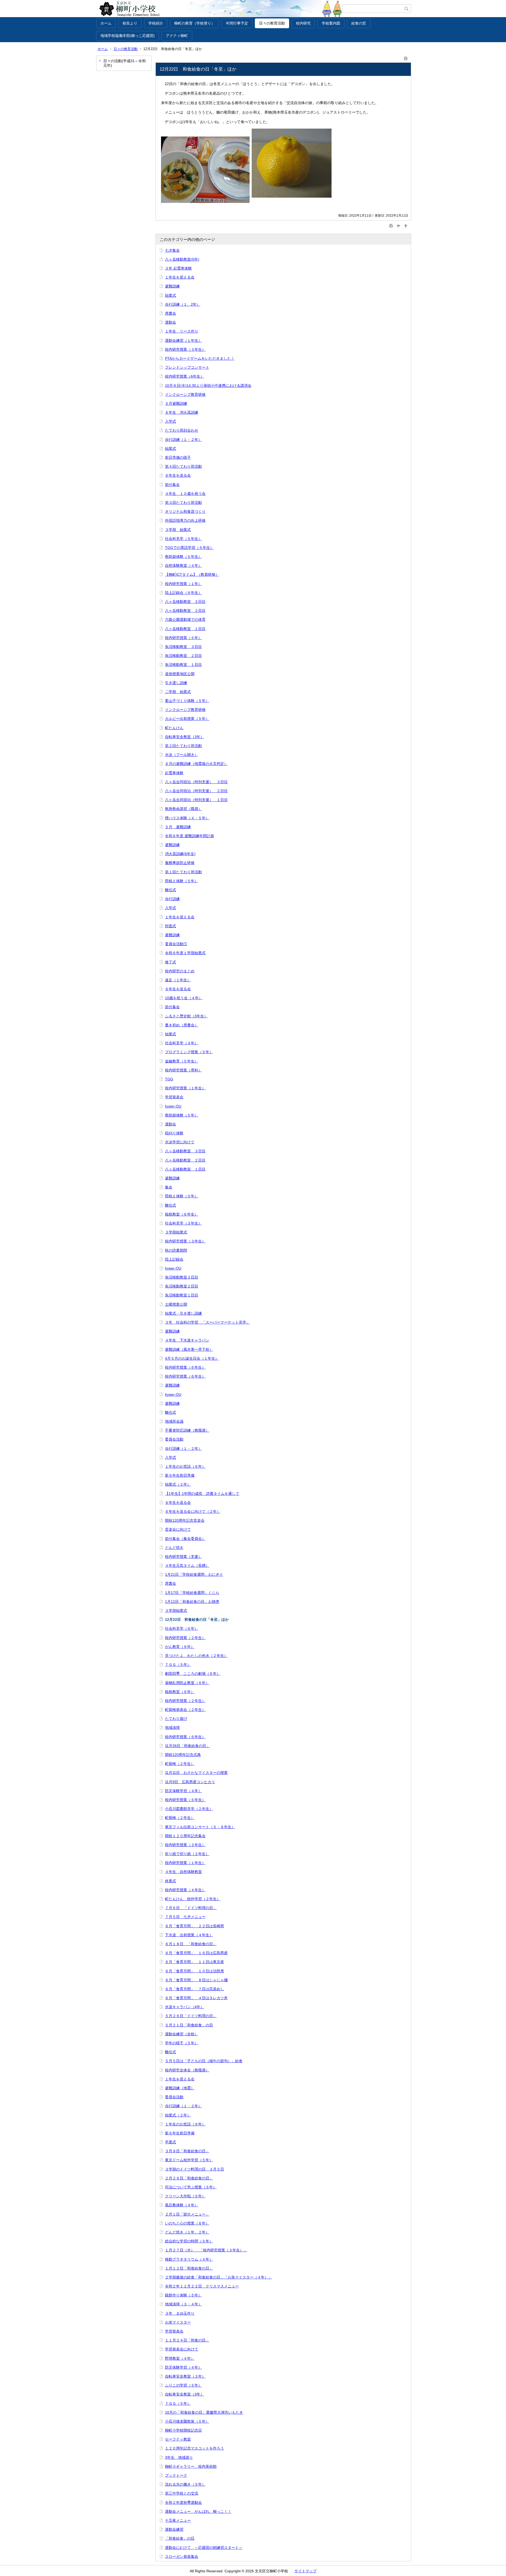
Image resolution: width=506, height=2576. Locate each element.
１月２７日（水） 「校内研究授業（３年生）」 (206, 2250)
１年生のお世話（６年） (185, 1466)
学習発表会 (174, 1097)
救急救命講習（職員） (183, 809)
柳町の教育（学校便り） (194, 23)
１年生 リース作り (182, 331)
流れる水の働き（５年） (185, 2484)
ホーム (106, 23)
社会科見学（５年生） (183, 539)
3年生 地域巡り (179, 2457)
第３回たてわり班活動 (183, 502)
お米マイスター (178, 2322)
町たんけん (174, 728)
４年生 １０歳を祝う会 (185, 494)
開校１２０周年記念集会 (185, 1836)
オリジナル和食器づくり (185, 511)
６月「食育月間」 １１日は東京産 (194, 1962)
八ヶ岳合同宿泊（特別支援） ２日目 (196, 791)
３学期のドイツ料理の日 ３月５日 (194, 2169)
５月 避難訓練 (178, 827)
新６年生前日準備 (180, 1475)
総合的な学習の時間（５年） (189, 2241)
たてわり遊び (176, 1719)
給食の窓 (359, 23)
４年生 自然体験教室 (183, 1872)
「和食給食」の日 (180, 2538)
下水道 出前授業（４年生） (189, 1935)
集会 (169, 1187)
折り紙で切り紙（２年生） (187, 1854)
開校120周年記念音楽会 (185, 1520)
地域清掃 (172, 1728)
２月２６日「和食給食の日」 (189, 2178)
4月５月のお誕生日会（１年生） (192, 1358)
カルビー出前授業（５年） (187, 719)
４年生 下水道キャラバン (187, 1340)
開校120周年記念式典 (183, 1755)
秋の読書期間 (176, 1250)
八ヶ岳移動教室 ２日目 (185, 611)
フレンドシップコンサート (187, 367)
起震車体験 (174, 773)
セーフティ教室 (178, 2439)
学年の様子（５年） (182, 2043)
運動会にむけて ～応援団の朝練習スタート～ (204, 2548)
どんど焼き (174, 1548)
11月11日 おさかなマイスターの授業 (196, 1773)
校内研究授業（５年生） (185, 1800)
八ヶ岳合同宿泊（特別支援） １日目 (196, 800)
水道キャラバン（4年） (184, 2007)
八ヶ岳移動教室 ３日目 (185, 602)
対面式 (171, 926)
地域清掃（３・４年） (183, 2304)
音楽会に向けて (178, 1529)
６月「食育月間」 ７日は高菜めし (194, 1989)
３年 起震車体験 (178, 268)
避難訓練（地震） (180, 2088)
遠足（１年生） (178, 980)
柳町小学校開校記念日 (183, 2430)
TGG (169, 1079)
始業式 (171, 295)
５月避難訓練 (176, 403)
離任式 (171, 890)
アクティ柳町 (177, 36)
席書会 (171, 313)
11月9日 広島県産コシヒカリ (190, 1782)
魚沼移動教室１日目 (182, 1295)
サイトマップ (305, 2571)
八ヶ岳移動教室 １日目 (185, 629)
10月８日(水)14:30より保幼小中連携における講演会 (208, 386)
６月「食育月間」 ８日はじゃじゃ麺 (196, 1980)
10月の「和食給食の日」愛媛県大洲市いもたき (204, 2412)
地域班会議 (174, 1421)
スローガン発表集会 (182, 2557)
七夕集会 (172, 250)
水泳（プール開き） (182, 755)
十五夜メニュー (178, 2520)
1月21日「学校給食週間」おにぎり (194, 1574)
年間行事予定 (237, 23)
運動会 (171, 322)
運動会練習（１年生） (183, 340)
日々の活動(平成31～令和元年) (125, 63)
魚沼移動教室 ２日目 (183, 656)
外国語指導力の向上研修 (185, 520)
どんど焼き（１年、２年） (187, 2232)
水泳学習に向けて (180, 1142)
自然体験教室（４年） (183, 565)
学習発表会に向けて (182, 2349)
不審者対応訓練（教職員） (187, 1430)
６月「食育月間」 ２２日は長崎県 (194, 1926)
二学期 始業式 (178, 692)
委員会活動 (174, 1439)
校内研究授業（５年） (183, 638)
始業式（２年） (178, 1484)
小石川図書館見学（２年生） (189, 1809)
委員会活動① (176, 944)
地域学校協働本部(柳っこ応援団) (128, 36)
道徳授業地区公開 (180, 674)
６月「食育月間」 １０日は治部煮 (194, 1971)
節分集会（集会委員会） (185, 1539)
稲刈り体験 (174, 1133)
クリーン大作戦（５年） (185, 2196)
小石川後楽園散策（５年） (187, 2421)
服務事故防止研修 (180, 863)
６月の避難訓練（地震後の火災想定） (196, 764)
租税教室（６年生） (182, 1214)
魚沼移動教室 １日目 (183, 665)
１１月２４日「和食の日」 (187, 2340)
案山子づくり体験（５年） (187, 701)
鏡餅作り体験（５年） (183, 2295)
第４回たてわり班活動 (183, 466)
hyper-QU (173, 1106)
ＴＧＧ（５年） (178, 1665)
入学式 (171, 421)
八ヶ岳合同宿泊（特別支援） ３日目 (196, 782)
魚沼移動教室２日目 (182, 1286)
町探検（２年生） (180, 1764)
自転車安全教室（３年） (185, 2376)
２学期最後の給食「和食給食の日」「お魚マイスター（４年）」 (218, 2277)
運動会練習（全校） (182, 2034)
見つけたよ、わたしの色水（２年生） (196, 1656)
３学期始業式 (176, 1232)
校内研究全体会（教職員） (187, 2070)
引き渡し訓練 (176, 683)
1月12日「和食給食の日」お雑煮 (192, 1602)
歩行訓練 (172, 899)
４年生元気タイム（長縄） (187, 1565)
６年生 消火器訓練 (182, 412)
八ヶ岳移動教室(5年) (182, 259)
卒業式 (171, 2142)
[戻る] (398, 225)
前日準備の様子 (178, 457)
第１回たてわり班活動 (183, 872)
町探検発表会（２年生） (185, 1710)
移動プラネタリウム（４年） (189, 2259)
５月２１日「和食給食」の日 (189, 2025)
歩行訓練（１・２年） (183, 440)
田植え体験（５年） (182, 881)
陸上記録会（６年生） (183, 593)
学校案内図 (331, 23)
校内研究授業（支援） (183, 1557)
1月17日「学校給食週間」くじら (192, 1593)
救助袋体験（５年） (182, 1115)
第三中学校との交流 (182, 2493)
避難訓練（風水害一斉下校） (189, 1349)
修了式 (171, 962)
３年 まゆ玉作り (180, 2313)
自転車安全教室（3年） (184, 737)
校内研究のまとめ (180, 971)
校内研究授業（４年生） (185, 1890)
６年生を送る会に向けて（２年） (193, 1511)
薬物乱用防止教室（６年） (187, 1683)
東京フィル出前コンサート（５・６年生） (200, 1827)
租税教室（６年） (180, 1692)
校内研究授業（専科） (183, 1070)
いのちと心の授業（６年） (187, 2223)
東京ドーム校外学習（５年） (189, 2160)
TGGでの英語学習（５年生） (189, 548)
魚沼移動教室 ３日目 (183, 647)
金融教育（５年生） (182, 1061)
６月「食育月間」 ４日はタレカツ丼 (196, 1998)
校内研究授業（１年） (183, 584)
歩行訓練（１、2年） (183, 304)
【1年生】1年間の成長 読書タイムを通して (202, 1494)
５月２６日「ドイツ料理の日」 (191, 2016)
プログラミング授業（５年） (189, 1052)
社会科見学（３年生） (183, 1223)
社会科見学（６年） (182, 1628)
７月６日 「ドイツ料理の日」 (191, 1908)
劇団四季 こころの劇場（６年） (193, 1674)
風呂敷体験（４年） (182, 2205)
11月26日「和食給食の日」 (187, 1746)
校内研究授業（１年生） (185, 1088)
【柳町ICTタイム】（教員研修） (192, 574)
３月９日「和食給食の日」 (187, 2151)
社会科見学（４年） (182, 1043)
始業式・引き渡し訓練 (183, 1313)
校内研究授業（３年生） (185, 349)
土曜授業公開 (176, 1304)
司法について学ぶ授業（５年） (191, 2187)
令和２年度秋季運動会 (183, 2502)
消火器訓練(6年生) (180, 854)
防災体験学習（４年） (183, 1791)
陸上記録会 (174, 1259)
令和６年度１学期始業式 (185, 953)
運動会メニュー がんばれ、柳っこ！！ (198, 2511)
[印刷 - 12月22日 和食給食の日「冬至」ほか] (406, 57)
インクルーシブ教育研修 (185, 394)
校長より (130, 23)
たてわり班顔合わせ (182, 430)
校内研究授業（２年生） (185, 1638)
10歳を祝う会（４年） (184, 998)
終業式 (171, 1881)
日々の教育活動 (272, 23)
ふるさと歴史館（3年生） (186, 1016)
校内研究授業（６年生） (185, 1367)
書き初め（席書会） (182, 1025)
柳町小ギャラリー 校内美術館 (191, 2466)
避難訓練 (172, 286)
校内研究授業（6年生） (184, 376)
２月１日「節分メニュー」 (187, 2214)
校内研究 (303, 23)
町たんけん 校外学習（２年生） (193, 1899)
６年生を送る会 (178, 475)
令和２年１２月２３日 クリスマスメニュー (202, 2286)
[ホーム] (219, 9)
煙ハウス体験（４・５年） (187, 818)
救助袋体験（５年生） (183, 557)
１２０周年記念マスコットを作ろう (194, 2448)
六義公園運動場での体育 (185, 619)
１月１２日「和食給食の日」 (189, 2268)
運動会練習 (174, 2529)
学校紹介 (156, 23)
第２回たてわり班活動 (183, 746)
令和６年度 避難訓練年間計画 (189, 836)
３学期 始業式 (178, 530)
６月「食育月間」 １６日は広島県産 (196, 1953)
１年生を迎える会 (180, 277)
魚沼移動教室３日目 (182, 1277)
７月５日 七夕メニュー (185, 1917)
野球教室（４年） (180, 2358)
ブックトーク (176, 2475)
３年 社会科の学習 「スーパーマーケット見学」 (207, 1322)
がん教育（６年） (180, 1647)
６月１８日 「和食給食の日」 (191, 1944)
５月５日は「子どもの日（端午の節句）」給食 (204, 2061)
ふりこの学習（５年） (183, 2385)
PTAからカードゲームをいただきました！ (200, 358)
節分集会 (172, 485)
